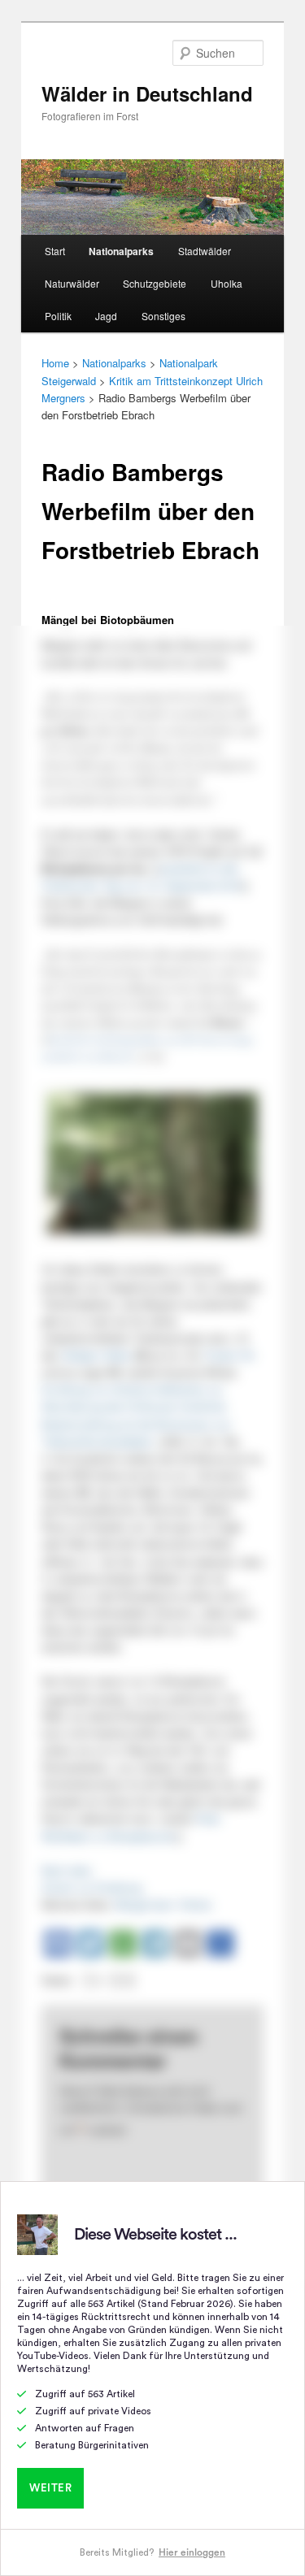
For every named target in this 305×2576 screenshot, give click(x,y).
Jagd (106, 316)
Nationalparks (121, 251)
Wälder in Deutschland (147, 93)
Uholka (227, 283)
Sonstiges (163, 316)
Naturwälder (72, 283)
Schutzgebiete (155, 283)
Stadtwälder (205, 251)
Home (55, 363)
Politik (58, 316)
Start (55, 251)
